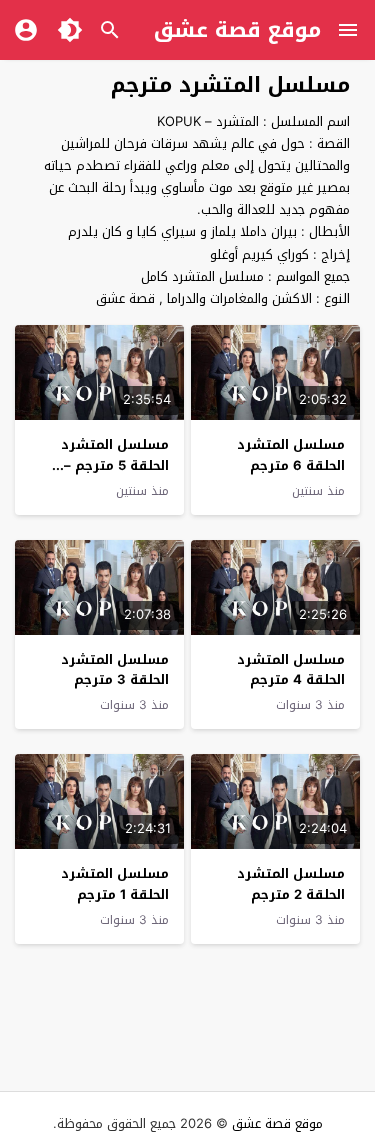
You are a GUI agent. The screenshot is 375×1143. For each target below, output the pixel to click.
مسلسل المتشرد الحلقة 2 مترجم (291, 884)
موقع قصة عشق (237, 30)
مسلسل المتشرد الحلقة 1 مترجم (115, 884)
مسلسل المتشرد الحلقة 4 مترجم (291, 670)
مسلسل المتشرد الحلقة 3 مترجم (115, 670)
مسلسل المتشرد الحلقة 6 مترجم (291, 455)
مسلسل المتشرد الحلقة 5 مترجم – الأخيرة (115, 465)
